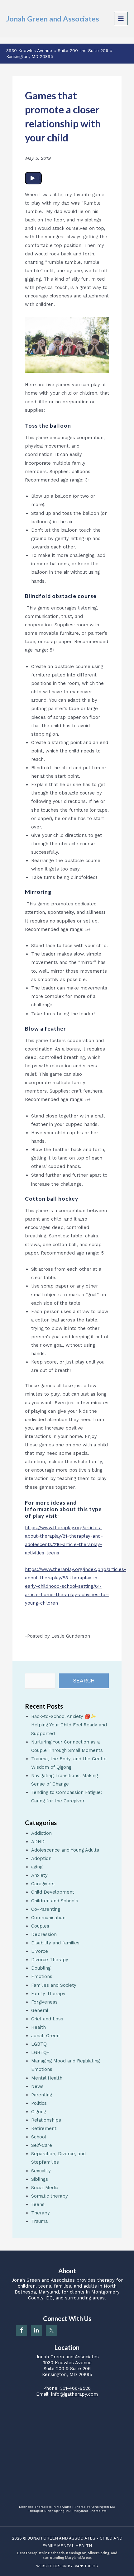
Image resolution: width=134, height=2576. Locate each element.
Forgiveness (44, 2002)
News (37, 2086)
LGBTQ (39, 2044)
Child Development (53, 1892)
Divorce (40, 1951)
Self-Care (42, 2145)
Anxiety (39, 1875)
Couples (40, 1926)
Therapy (41, 2213)
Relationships (46, 2120)
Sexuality (41, 2171)
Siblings (40, 2179)
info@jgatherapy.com (74, 2394)
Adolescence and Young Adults (65, 1850)
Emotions (42, 1976)
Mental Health (47, 2078)
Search (84, 1681)
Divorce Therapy (50, 1960)
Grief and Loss (47, 2019)
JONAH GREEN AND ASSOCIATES (62, 2538)
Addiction (41, 1833)
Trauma (39, 2221)
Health (38, 2027)
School (39, 2137)
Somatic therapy (50, 2196)
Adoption (41, 1858)
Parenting (42, 2095)
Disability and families (55, 1943)
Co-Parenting (46, 1909)
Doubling (41, 1968)
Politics (39, 2103)
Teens (38, 2204)
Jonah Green (45, 2036)
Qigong (39, 2112)
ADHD (38, 1842)
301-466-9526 (75, 2388)
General (40, 2010)
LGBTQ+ (40, 2052)
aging (37, 1867)
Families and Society (54, 1985)
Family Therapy (48, 1994)
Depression (44, 1934)
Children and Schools (55, 1901)
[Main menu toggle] (121, 19)
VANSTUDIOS (86, 2566)
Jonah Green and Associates (53, 19)
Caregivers (43, 1884)
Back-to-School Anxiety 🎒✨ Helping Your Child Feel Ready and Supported (69, 1725)
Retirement (44, 2128)
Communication (48, 1918)
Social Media (45, 2188)
